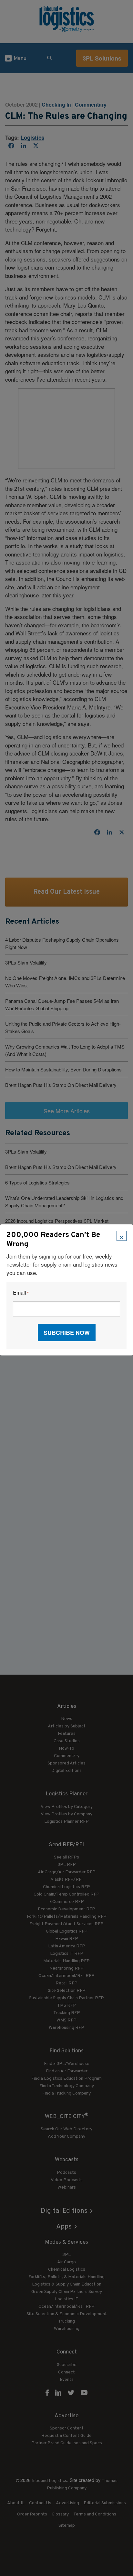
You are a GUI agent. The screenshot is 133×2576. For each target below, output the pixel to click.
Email (21, 1293)
